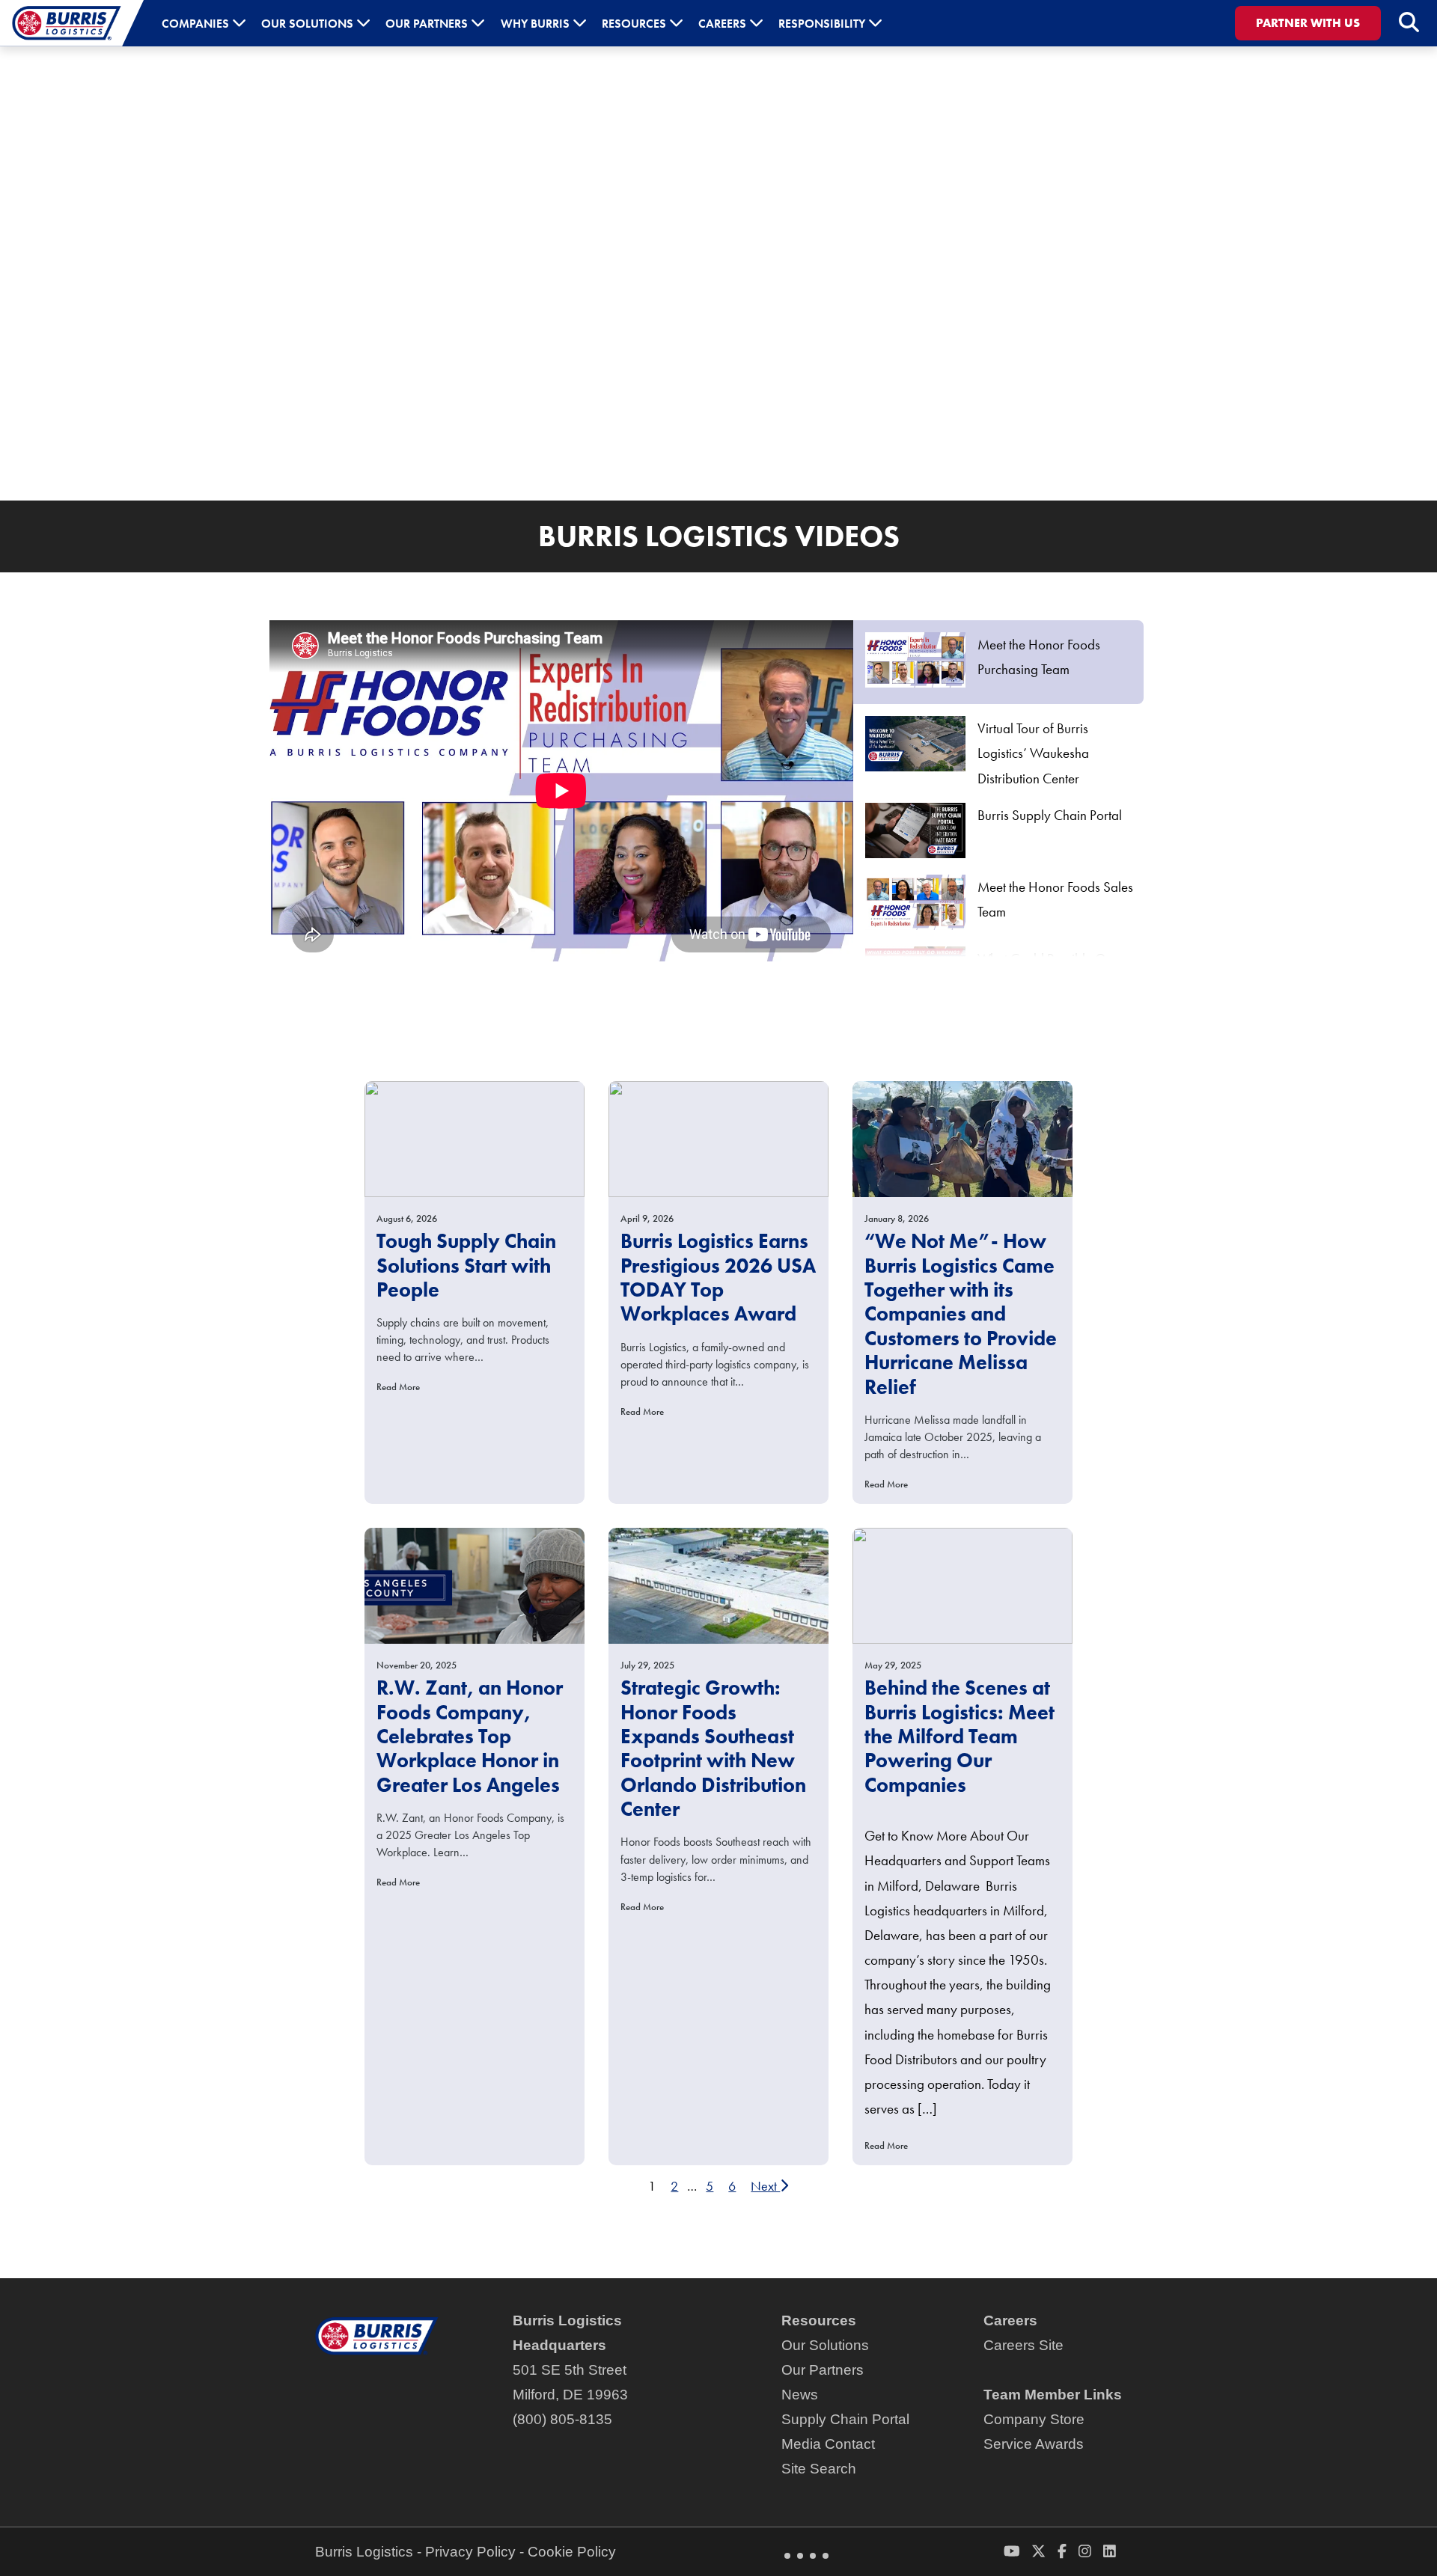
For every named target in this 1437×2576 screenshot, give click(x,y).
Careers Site (1023, 2345)
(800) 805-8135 (562, 2419)
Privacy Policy (470, 2552)
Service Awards (1034, 2444)
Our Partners (823, 2370)
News (800, 2395)
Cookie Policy (572, 2552)
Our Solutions (825, 2345)
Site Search (819, 2469)
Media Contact (828, 2444)
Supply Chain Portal (845, 2419)
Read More (398, 1387)
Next (765, 2186)
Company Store (1034, 2419)
